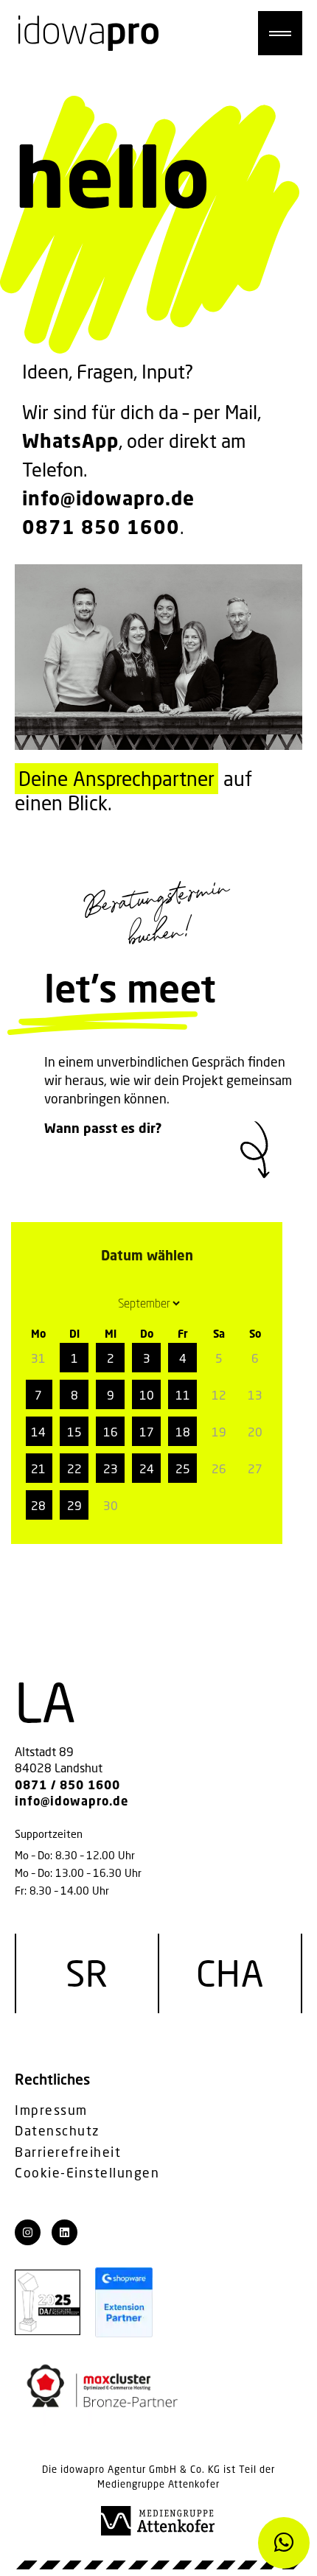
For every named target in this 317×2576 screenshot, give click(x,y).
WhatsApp (70, 441)
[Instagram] (28, 2232)
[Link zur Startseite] (88, 33)
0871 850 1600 (101, 527)
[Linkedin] (65, 2232)
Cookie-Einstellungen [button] (87, 2173)
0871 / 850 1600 (67, 1785)
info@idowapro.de (108, 498)
